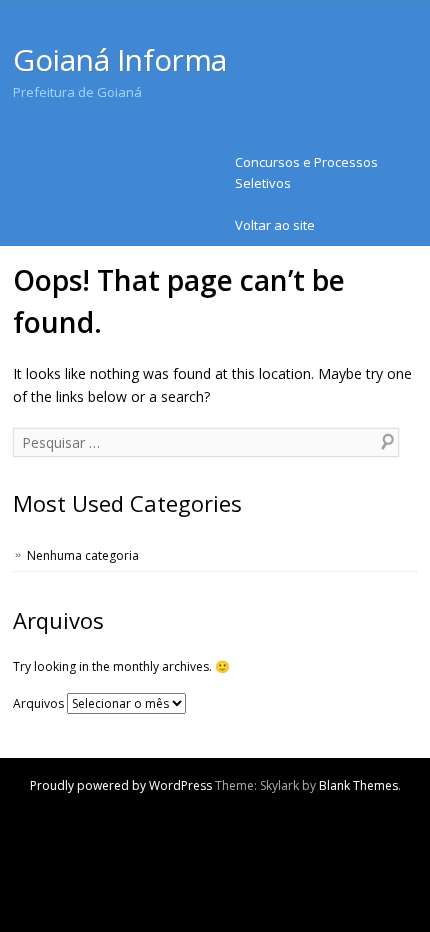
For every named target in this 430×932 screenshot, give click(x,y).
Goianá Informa (120, 59)
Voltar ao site (275, 225)
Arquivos (38, 703)
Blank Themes (358, 785)
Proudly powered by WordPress (121, 785)
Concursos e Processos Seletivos (306, 172)
